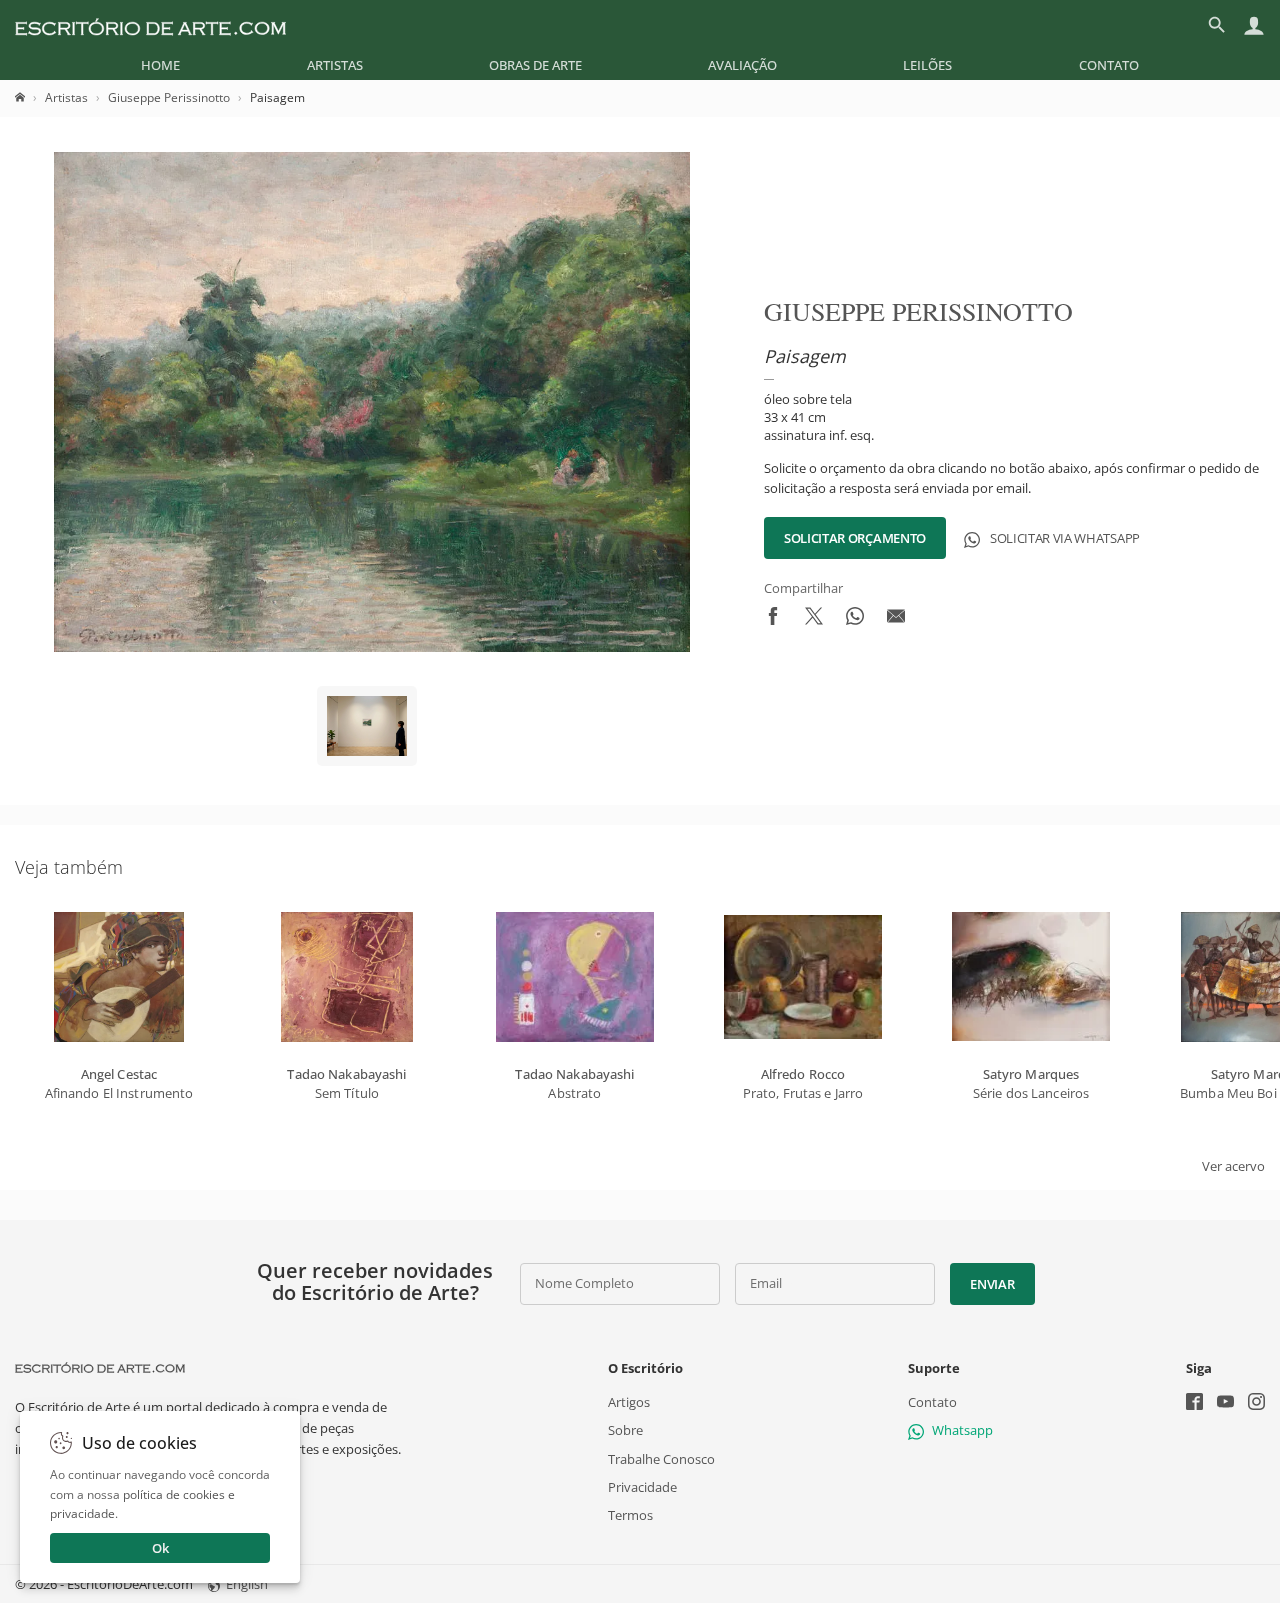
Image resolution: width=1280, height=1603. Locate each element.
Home (160, 65)
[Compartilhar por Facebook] (773, 620)
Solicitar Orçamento (855, 538)
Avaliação (742, 65)
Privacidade (642, 1487)
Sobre (625, 1430)
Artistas (335, 65)
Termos (630, 1515)
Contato (1109, 65)
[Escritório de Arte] (150, 25)
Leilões (927, 65)
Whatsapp (962, 1430)
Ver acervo (1233, 1166)
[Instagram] (1256, 1403)
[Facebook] (1194, 1403)
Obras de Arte (535, 65)
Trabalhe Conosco (661, 1458)
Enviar (992, 1284)
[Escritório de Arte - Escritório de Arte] (100, 1368)
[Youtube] (1225, 1403)
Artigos (629, 1402)
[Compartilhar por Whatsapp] (855, 620)
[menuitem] (160, 65)
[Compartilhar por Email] (896, 620)
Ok (160, 1548)
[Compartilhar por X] (814, 620)
